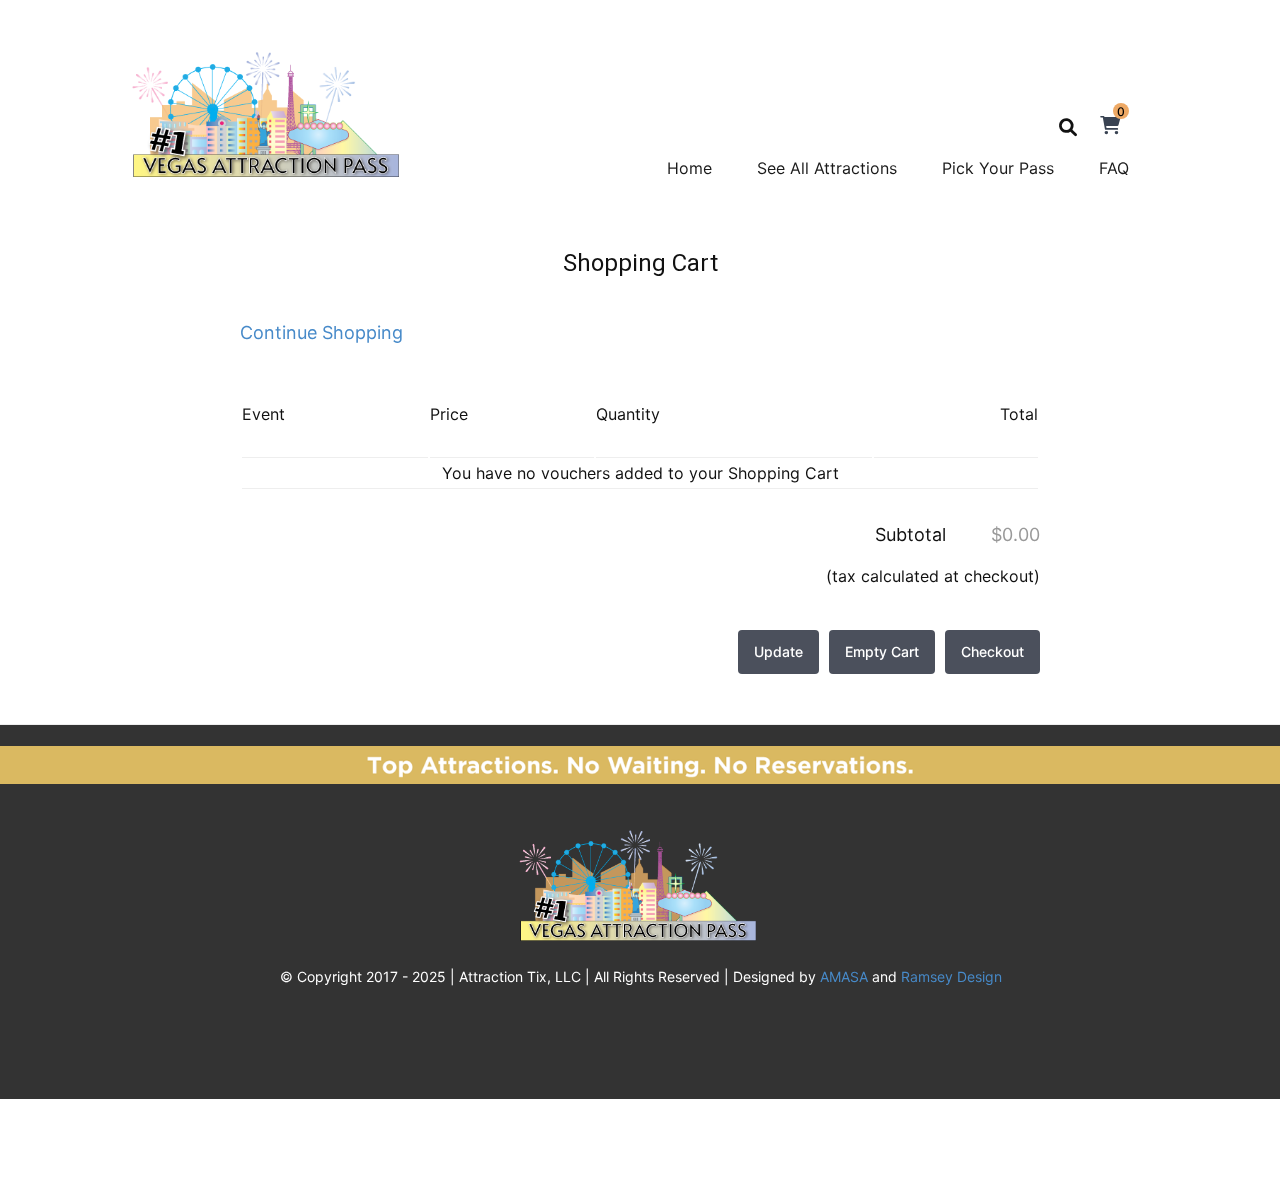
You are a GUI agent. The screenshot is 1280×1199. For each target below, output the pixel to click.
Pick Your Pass (998, 168)
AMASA (844, 976)
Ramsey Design (951, 976)
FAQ (1114, 168)
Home (689, 168)
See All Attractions (827, 168)
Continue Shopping (321, 332)
